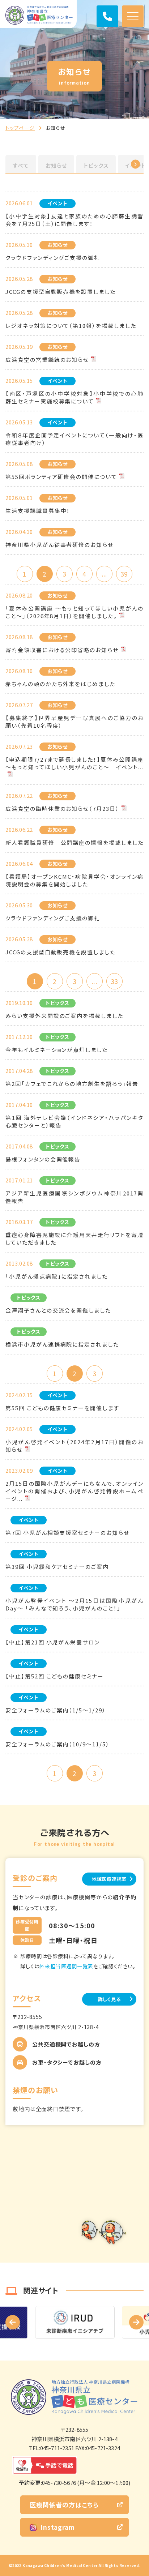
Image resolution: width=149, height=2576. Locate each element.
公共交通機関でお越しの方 (66, 2044)
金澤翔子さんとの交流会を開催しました (58, 1310)
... (104, 574)
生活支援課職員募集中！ (38, 511)
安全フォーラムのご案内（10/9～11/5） (58, 1744)
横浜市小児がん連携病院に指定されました (62, 1344)
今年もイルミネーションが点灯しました (57, 1050)
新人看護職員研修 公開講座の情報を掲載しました (74, 842)
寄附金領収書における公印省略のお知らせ (62, 650)
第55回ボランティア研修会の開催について (61, 477)
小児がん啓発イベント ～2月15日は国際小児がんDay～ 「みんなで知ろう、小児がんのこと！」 (74, 1604)
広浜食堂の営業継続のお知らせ (47, 360)
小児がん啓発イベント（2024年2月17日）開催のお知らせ (74, 1446)
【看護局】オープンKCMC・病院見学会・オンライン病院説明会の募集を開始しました (74, 880)
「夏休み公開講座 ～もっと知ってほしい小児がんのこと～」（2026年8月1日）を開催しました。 (74, 612)
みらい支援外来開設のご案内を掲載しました (64, 1016)
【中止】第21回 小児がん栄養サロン (53, 1642)
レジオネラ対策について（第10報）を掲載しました (71, 326)
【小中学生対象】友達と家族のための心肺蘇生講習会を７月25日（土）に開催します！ (74, 220)
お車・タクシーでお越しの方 (67, 2062)
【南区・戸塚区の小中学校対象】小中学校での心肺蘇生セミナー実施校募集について (74, 397)
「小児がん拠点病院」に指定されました (57, 1276)
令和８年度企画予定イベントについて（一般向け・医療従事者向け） (74, 439)
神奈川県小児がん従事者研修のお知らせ (59, 545)
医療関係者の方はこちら (64, 2505)
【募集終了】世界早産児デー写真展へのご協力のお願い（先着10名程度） (74, 722)
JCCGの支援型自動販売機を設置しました (61, 292)
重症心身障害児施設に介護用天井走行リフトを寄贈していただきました (74, 1238)
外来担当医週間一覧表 (66, 1966)
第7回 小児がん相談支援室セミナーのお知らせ (67, 1533)
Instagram (58, 2527)
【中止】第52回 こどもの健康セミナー (55, 1676)
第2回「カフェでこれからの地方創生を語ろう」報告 (72, 1084)
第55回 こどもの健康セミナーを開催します (62, 1408)
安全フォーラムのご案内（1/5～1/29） (56, 1710)
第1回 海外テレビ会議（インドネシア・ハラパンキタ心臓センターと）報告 (74, 1121)
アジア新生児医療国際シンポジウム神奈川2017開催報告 (74, 1197)
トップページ (20, 128)
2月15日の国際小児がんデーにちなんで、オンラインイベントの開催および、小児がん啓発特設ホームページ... (74, 1491)
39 (124, 574)
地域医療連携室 (109, 1879)
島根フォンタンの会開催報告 (43, 1159)
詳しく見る (109, 1999)
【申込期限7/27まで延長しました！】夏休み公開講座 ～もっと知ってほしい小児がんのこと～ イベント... (74, 763)
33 (114, 981)
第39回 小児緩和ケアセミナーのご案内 (57, 1567)
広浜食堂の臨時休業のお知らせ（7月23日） (62, 808)
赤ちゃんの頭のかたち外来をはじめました (60, 684)
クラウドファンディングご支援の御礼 (53, 258)
